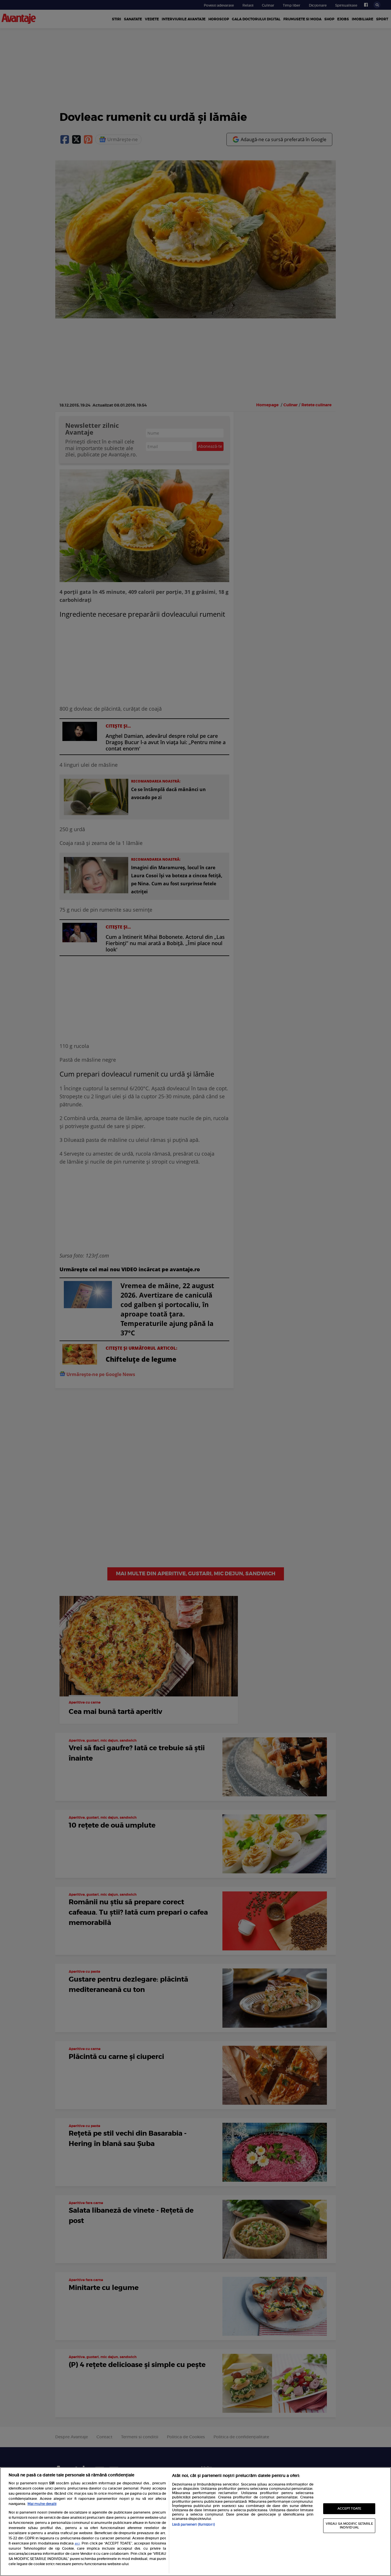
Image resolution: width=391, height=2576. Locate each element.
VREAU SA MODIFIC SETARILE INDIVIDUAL (349, 2526)
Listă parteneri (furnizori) (193, 2524)
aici (77, 2544)
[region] (195, 2522)
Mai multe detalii (42, 2504)
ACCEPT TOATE (349, 2509)
